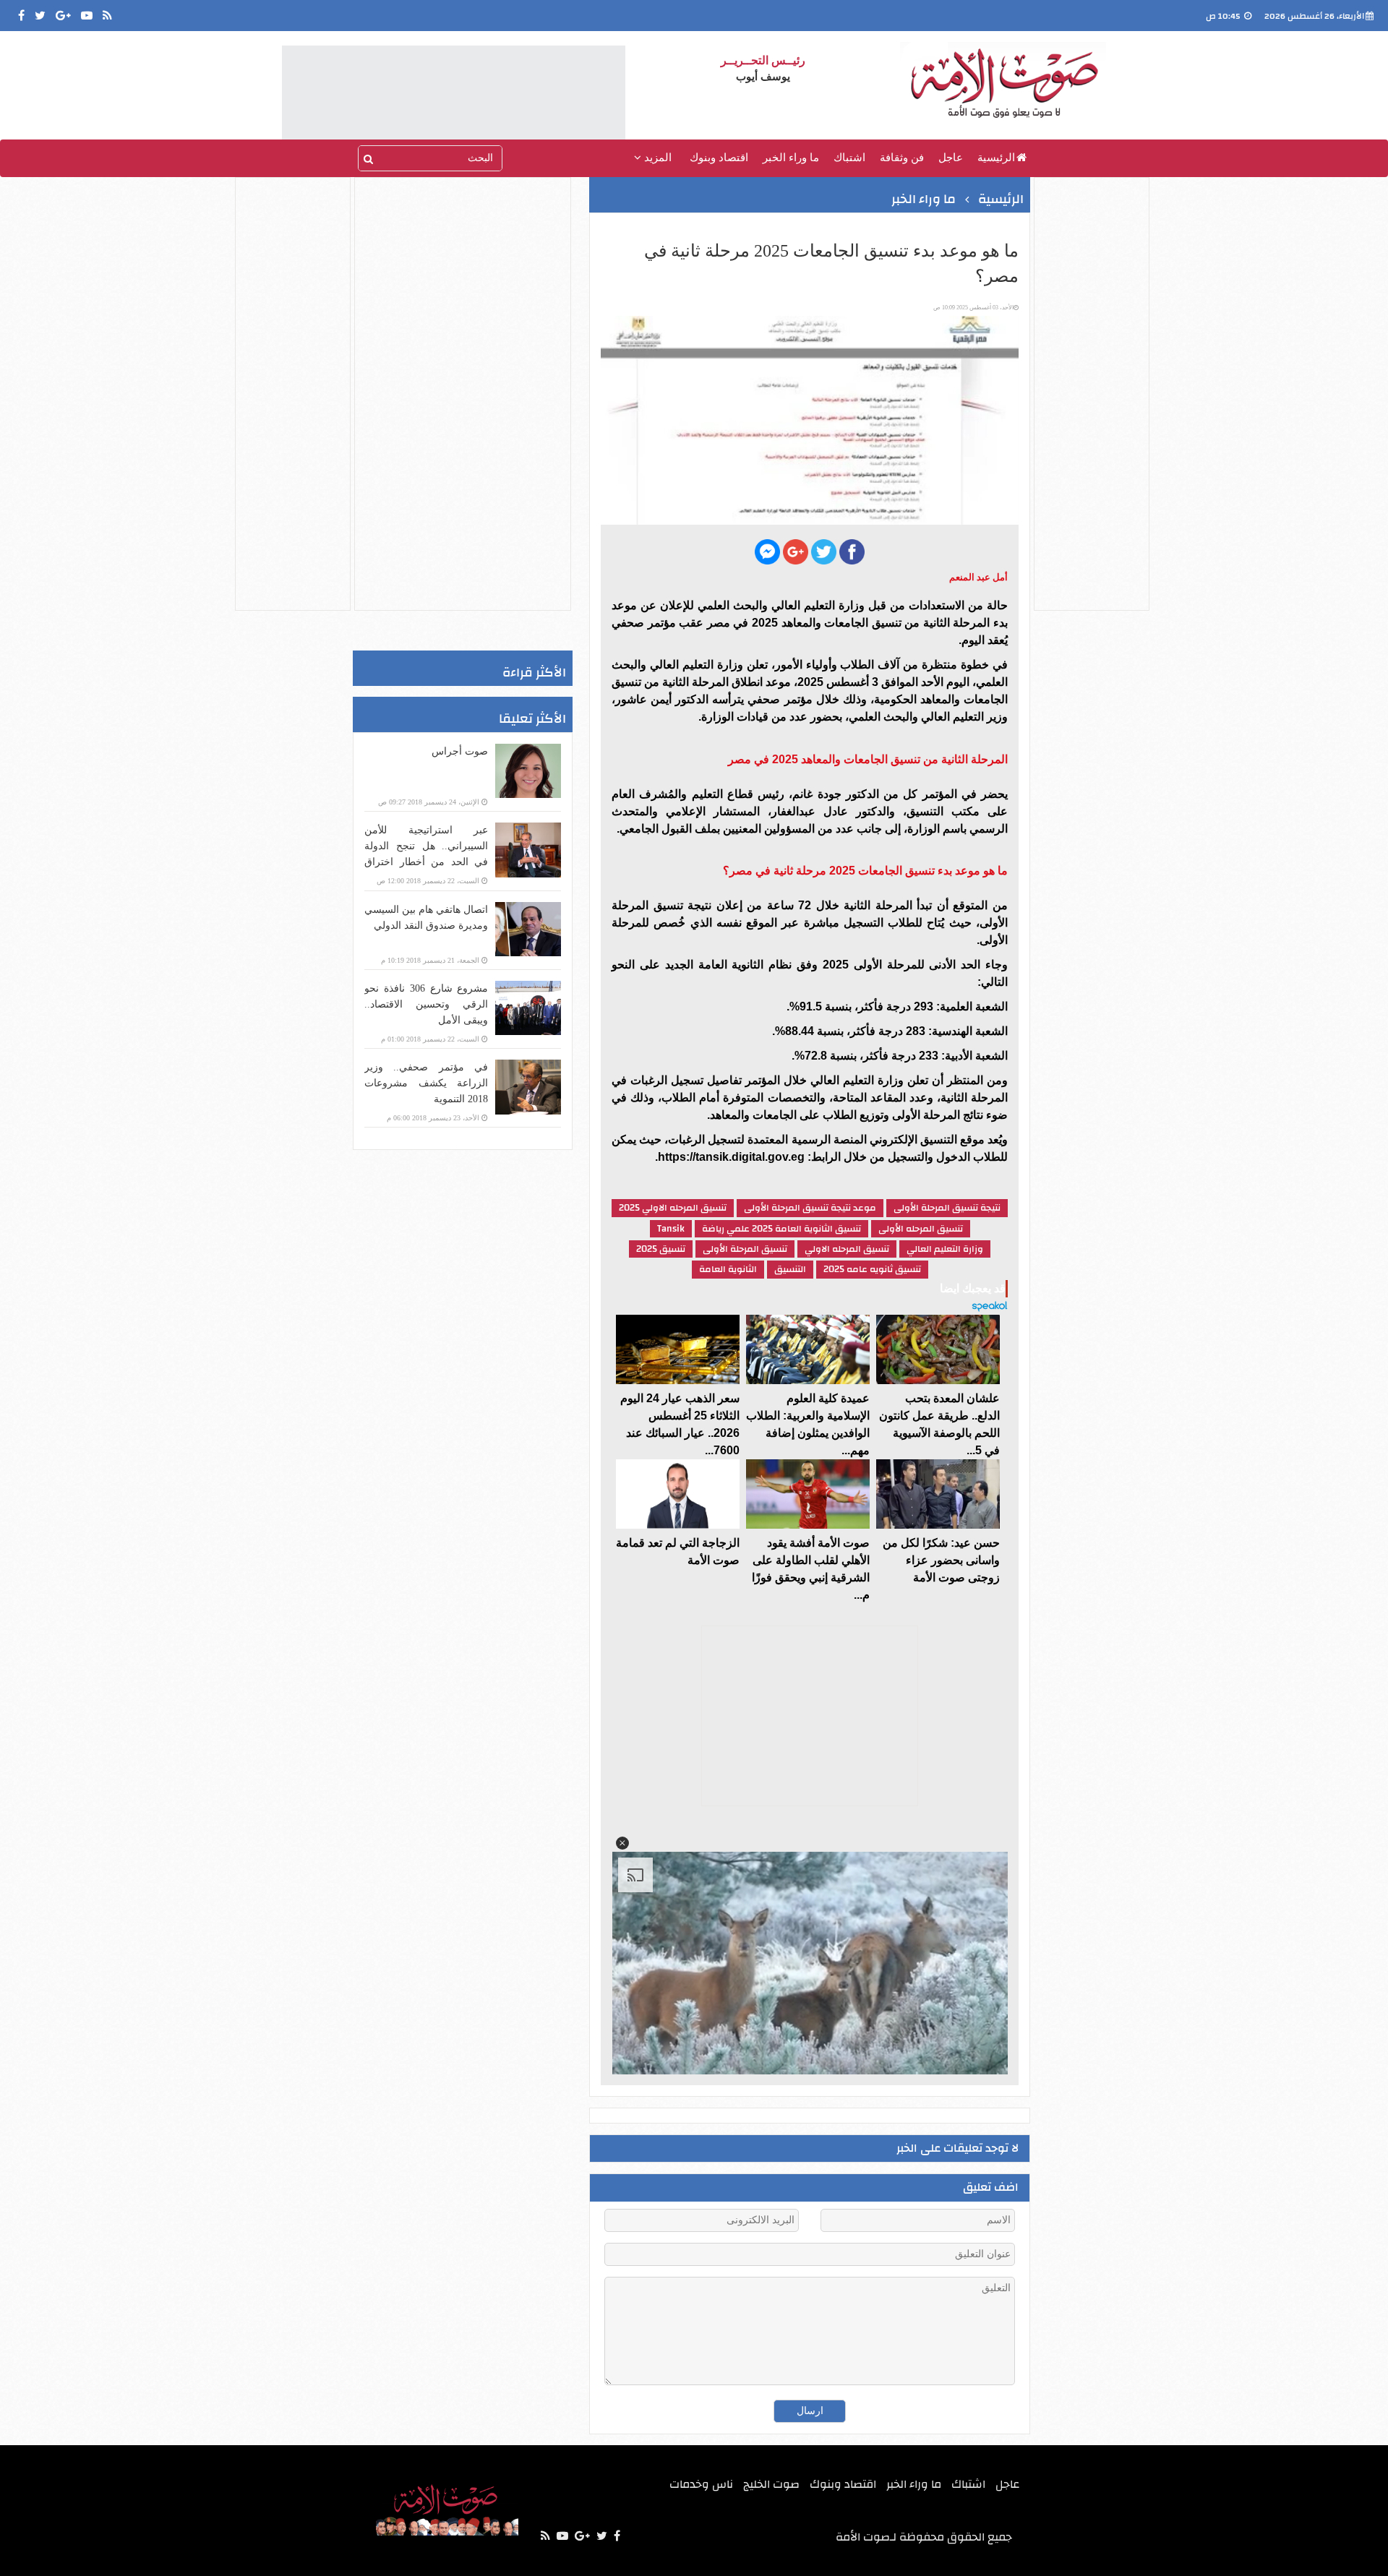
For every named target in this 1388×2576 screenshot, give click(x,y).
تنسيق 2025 (661, 1249)
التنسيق (790, 1269)
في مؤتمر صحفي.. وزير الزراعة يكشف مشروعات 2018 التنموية (426, 1083)
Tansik (671, 1229)
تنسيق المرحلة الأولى (745, 1249)
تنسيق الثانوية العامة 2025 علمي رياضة (781, 1229)
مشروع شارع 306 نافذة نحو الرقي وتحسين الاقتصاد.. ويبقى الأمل (426, 1004)
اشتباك (849, 158)
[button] (622, 1843)
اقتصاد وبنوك (719, 158)
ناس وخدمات (701, 2484)
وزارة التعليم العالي (945, 1249)
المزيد (656, 158)
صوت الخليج (771, 2484)
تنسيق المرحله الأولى (921, 1229)
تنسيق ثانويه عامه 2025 (872, 1269)
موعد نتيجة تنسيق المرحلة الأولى (810, 1208)
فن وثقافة (902, 158)
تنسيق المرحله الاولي (847, 1249)
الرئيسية (996, 158)
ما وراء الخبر (791, 158)
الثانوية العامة (728, 1269)
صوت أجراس (460, 751)
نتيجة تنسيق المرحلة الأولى (947, 1208)
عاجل (951, 158)
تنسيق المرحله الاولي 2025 (673, 1208)
